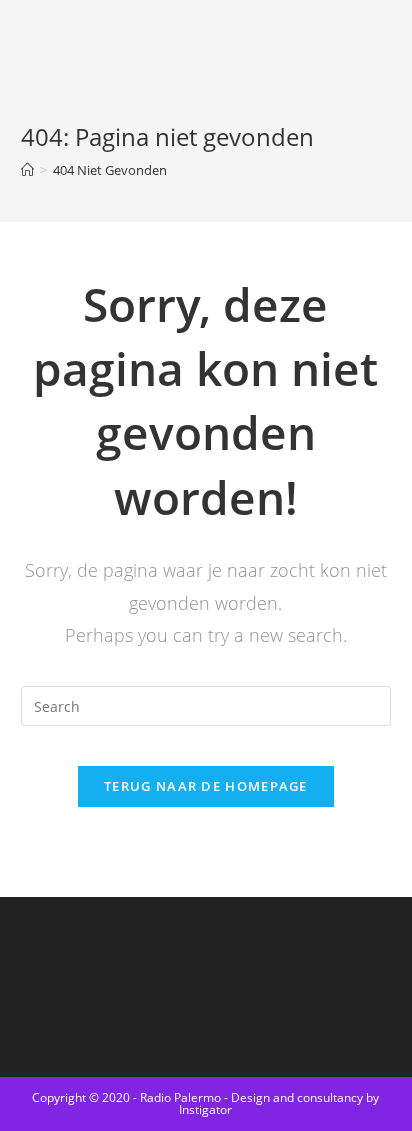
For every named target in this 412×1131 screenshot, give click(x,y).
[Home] (27, 170)
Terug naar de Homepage (206, 786)
